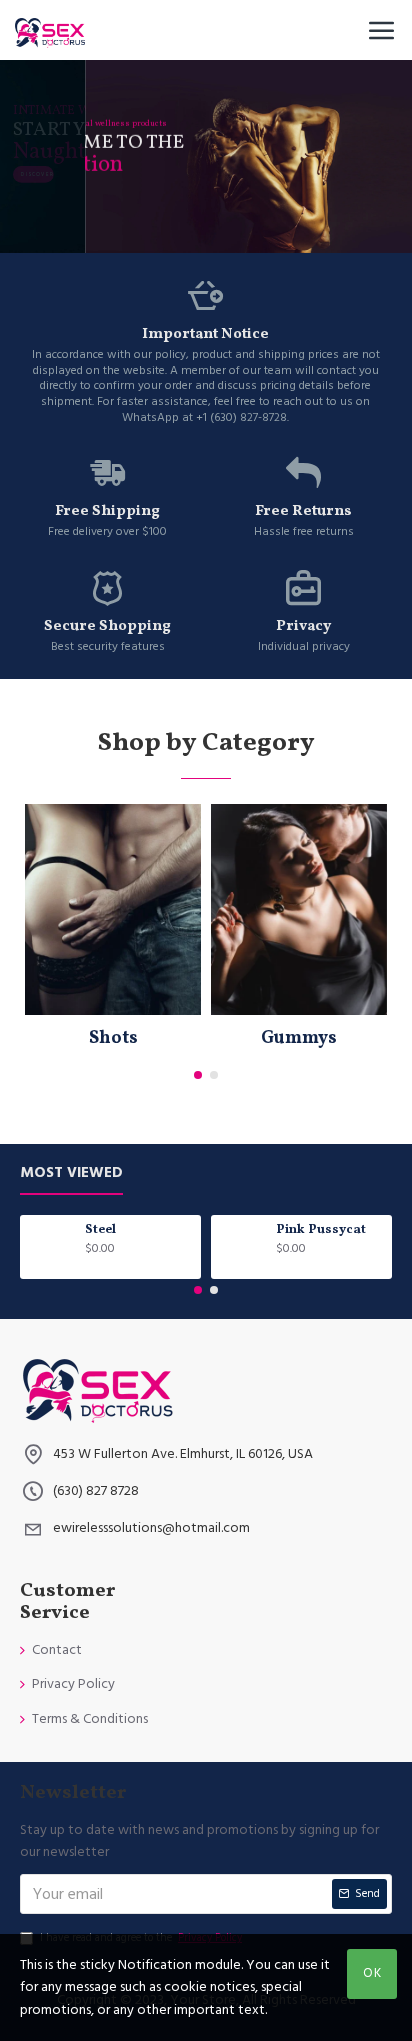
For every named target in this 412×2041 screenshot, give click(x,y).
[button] (198, 1075)
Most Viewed (71, 1173)
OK (372, 1973)
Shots (113, 1038)
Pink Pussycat (321, 1230)
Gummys (299, 1038)
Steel (100, 1230)
